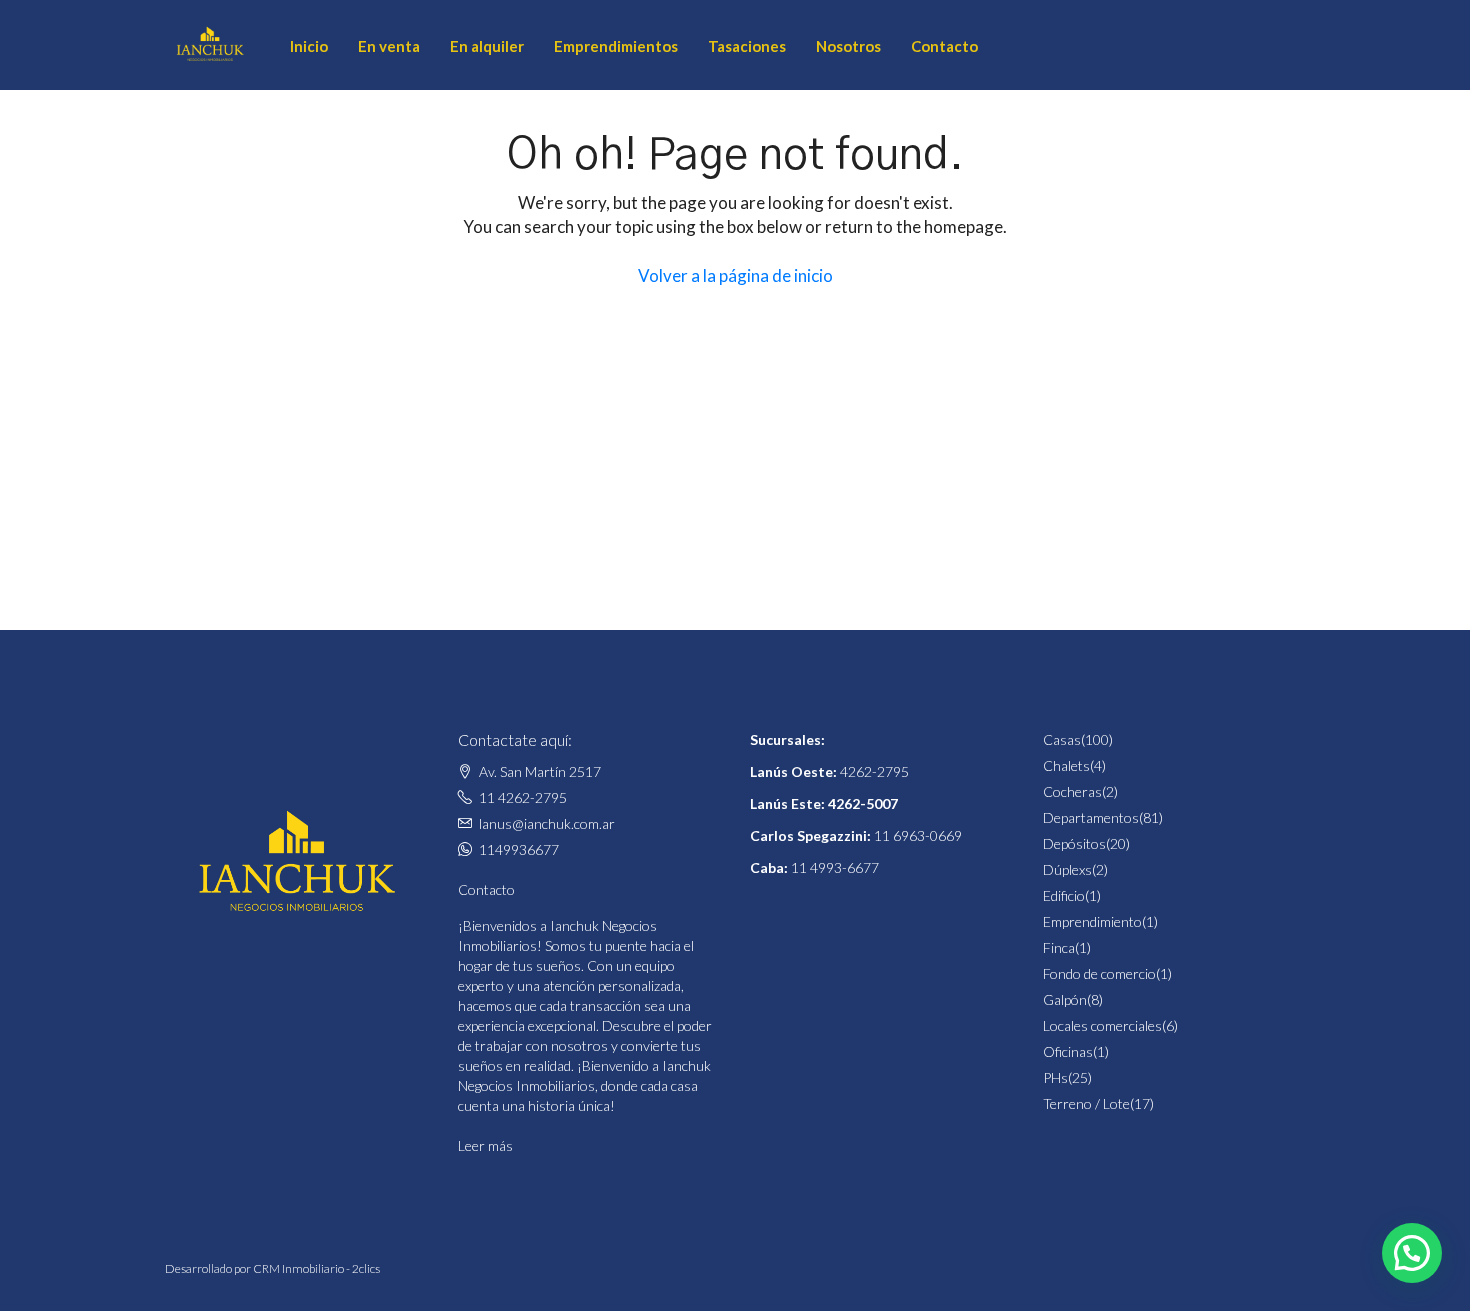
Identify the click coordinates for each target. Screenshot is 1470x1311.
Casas (1062, 739)
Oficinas (1068, 1051)
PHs (1055, 1077)
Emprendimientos (616, 46)
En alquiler (487, 46)
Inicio (309, 46)
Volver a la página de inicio (735, 275)
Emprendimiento (1092, 921)
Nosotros (848, 46)
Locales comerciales (1102, 1025)
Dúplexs (1067, 869)
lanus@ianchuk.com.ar (547, 823)
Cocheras (1072, 791)
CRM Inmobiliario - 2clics (316, 1268)
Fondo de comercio (1099, 973)
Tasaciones (747, 46)
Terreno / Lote (1086, 1103)
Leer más (485, 1145)
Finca (1059, 947)
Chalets (1066, 765)
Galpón (1065, 999)
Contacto (944, 46)
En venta (389, 46)
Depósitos (1074, 843)
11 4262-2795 (523, 797)
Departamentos (1091, 817)
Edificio (1064, 895)
